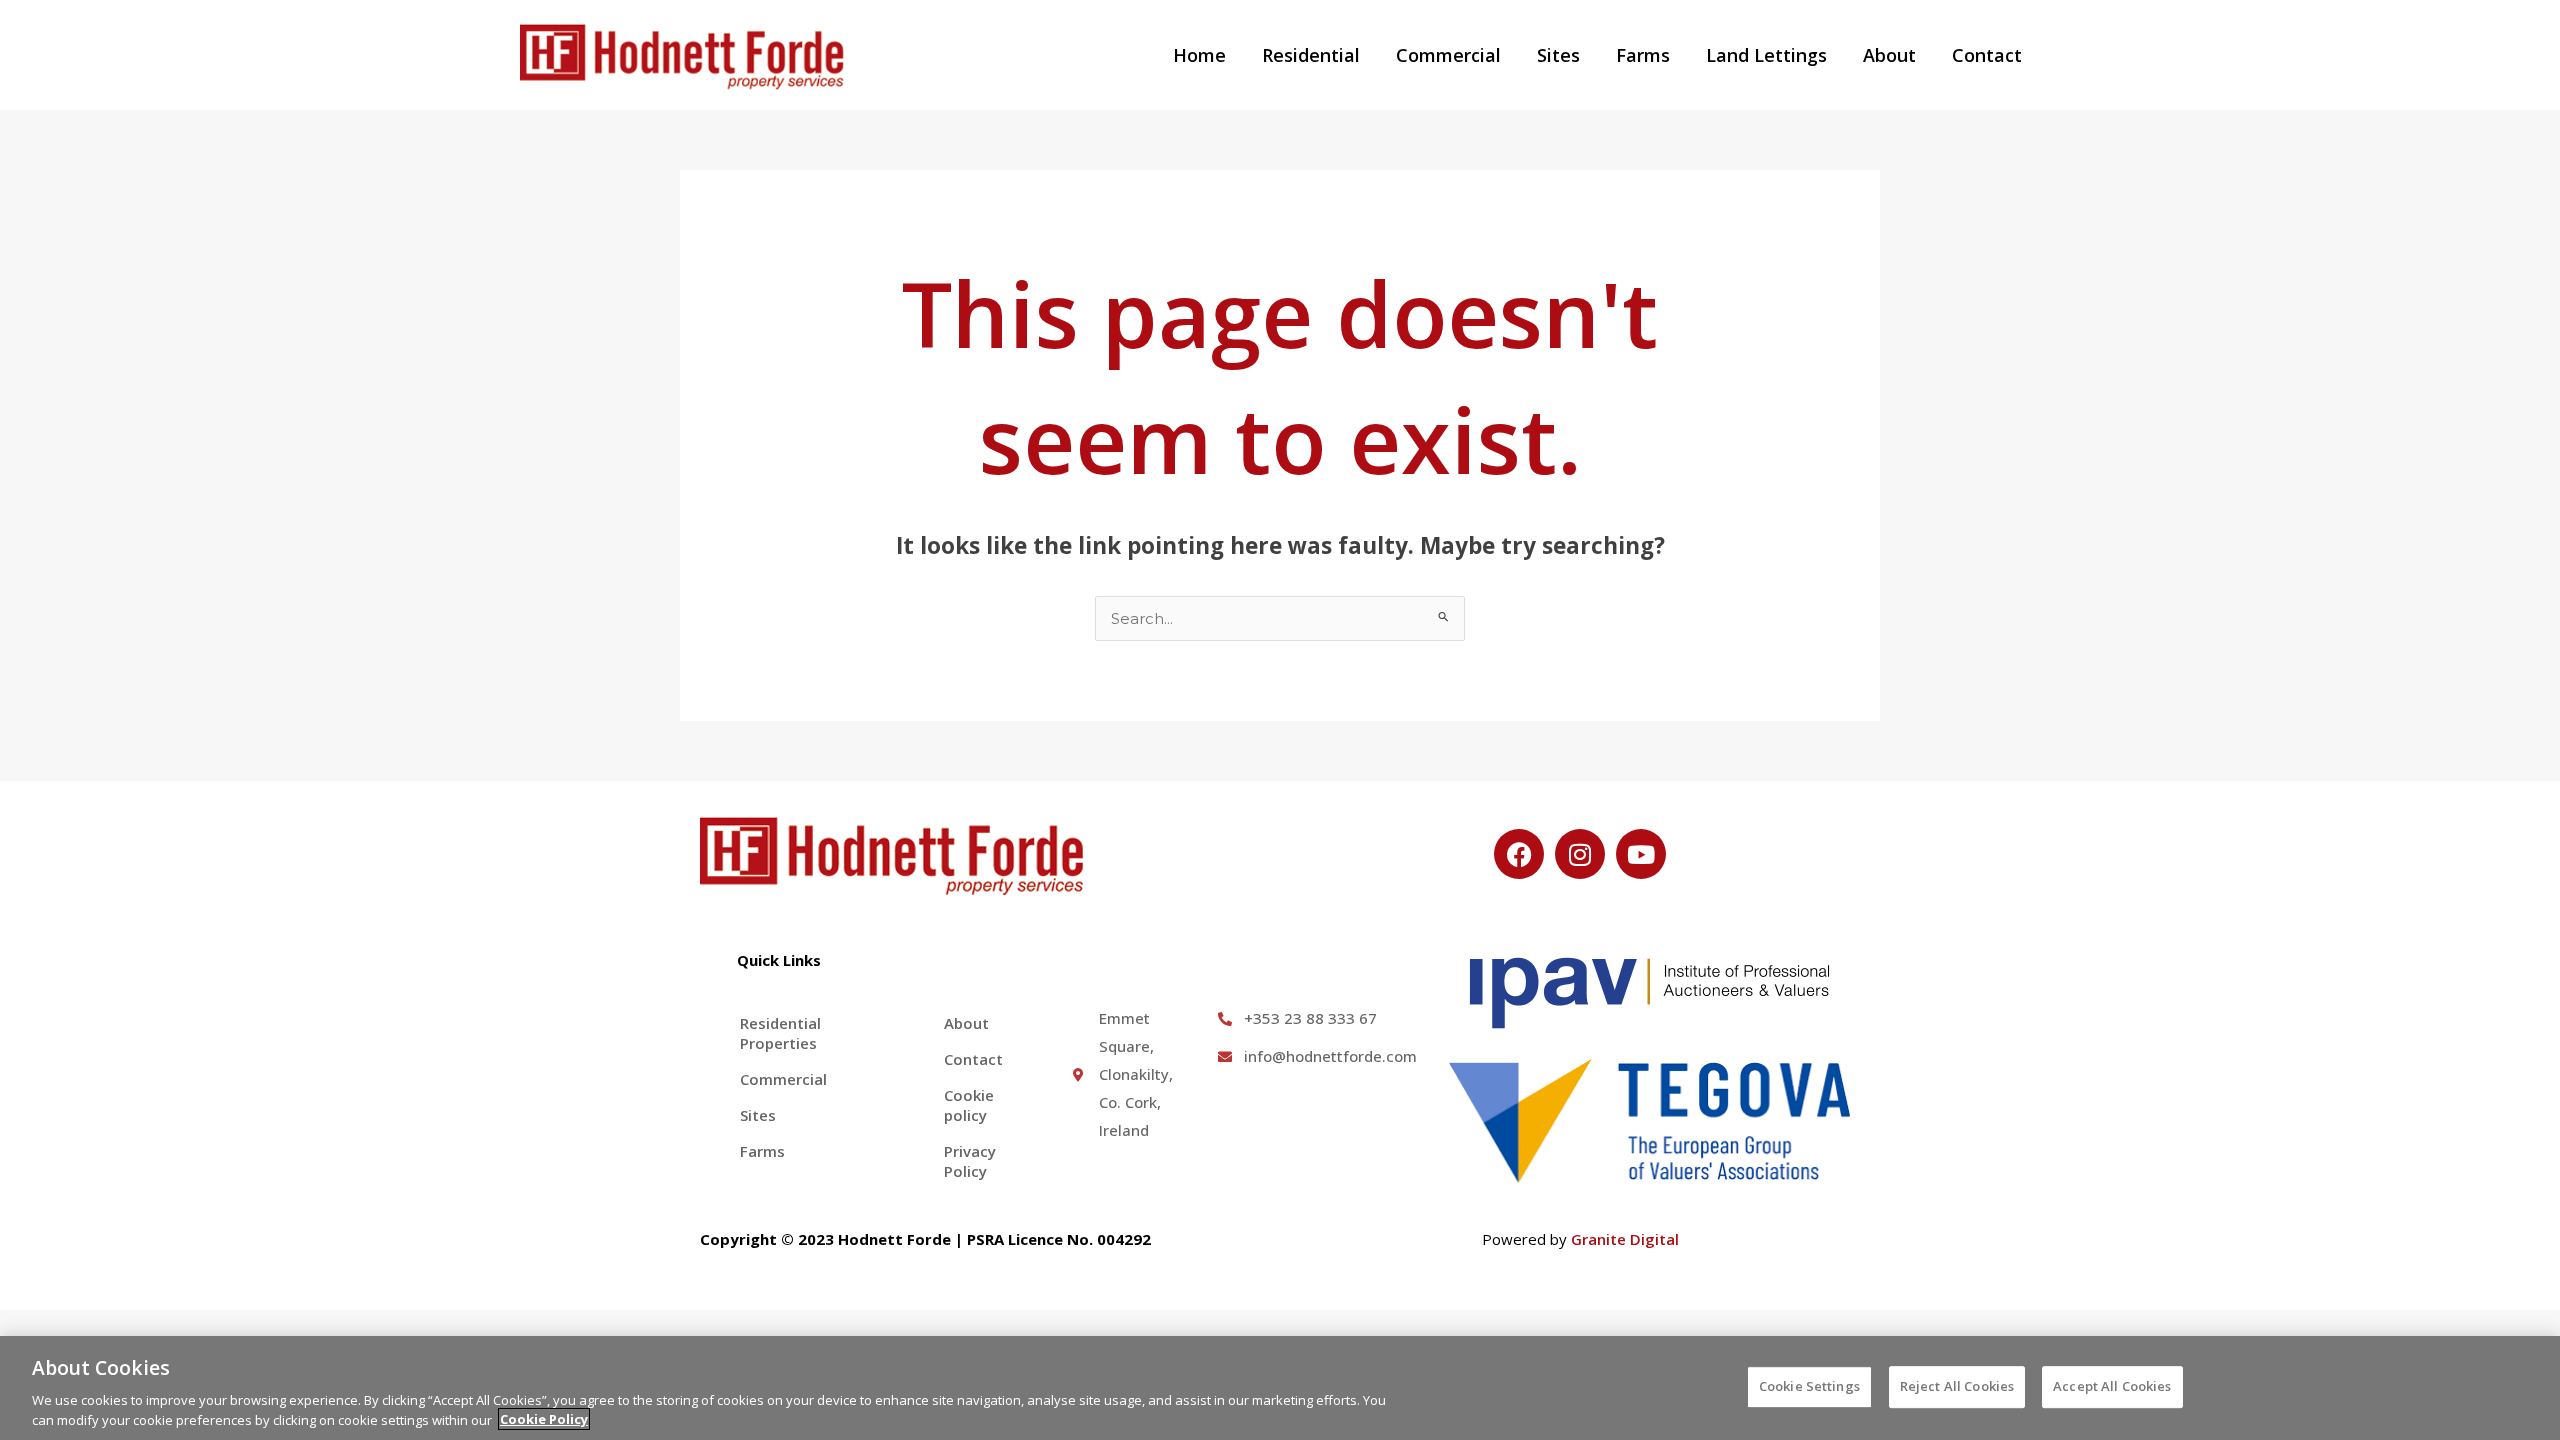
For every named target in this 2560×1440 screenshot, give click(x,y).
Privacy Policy (970, 1161)
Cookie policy (969, 1105)
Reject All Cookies (1957, 1386)
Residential (1311, 55)
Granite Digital (1625, 1239)
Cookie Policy (544, 1419)
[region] (1280, 1388)
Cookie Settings (1809, 1386)
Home (1199, 55)
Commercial (1448, 55)
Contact (1987, 55)
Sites (1558, 55)
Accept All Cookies (2112, 1386)
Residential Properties (780, 1033)
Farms (1643, 55)
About (1889, 55)
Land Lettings (1766, 55)
